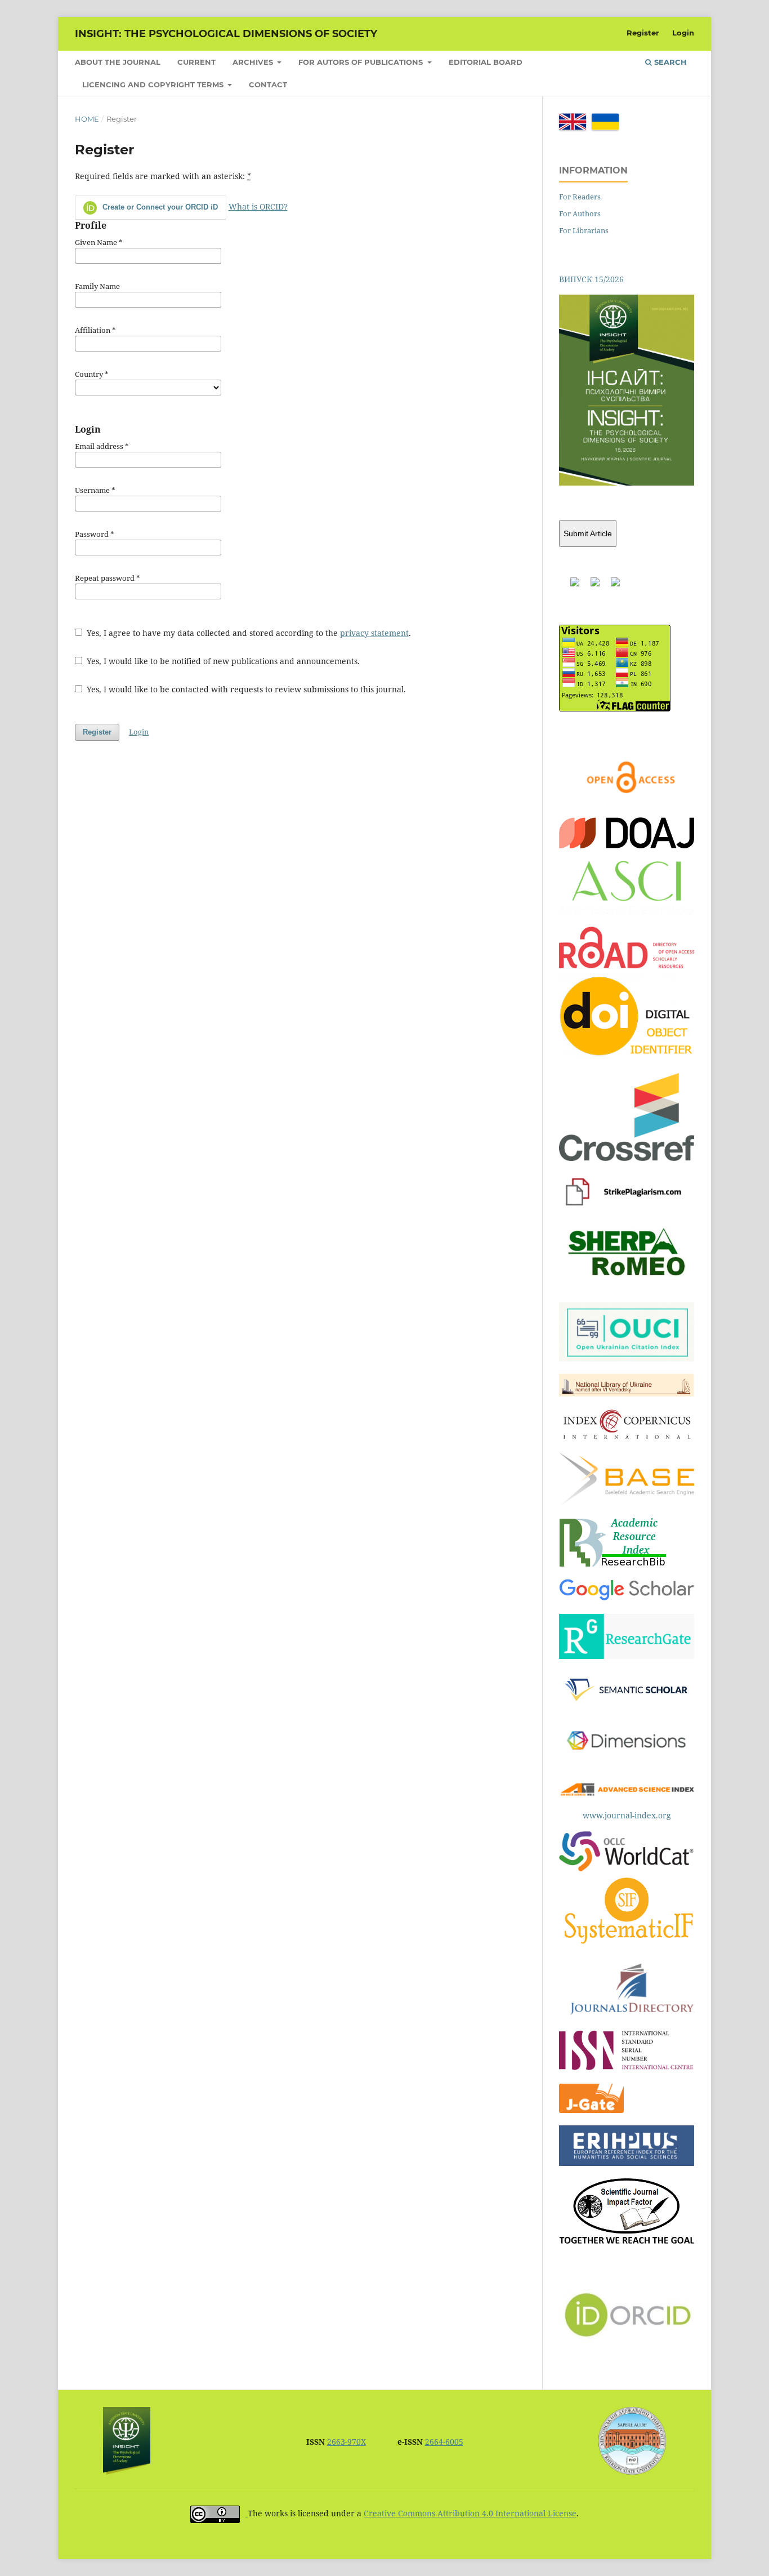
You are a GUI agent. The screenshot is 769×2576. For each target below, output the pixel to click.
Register (643, 33)
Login (683, 33)
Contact (268, 84)
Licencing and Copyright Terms (154, 84)
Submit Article (588, 533)
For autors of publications (362, 62)
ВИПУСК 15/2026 (591, 279)
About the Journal (118, 62)
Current (196, 62)
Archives (254, 62)
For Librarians (584, 230)
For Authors (580, 213)
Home (87, 119)
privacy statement (374, 633)
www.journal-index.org (627, 1815)
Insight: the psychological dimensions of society (226, 34)
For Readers (580, 197)
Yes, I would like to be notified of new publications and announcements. (222, 661)
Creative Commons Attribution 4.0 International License (470, 2513)
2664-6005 (444, 2442)
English (573, 122)
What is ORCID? (258, 206)
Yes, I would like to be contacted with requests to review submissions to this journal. (245, 689)
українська (605, 122)
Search (669, 62)
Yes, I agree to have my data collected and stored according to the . (248, 633)
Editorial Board (486, 62)
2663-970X (347, 2442)
